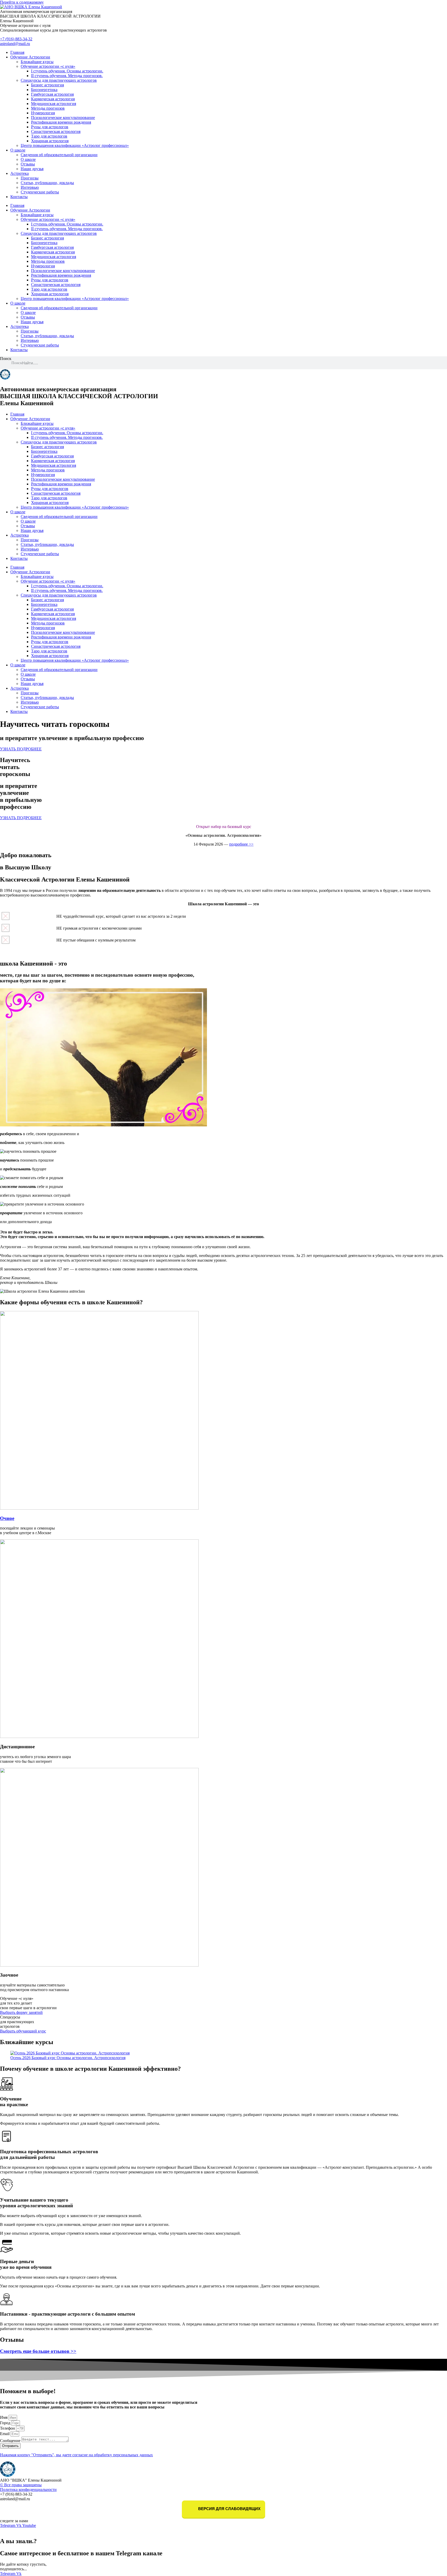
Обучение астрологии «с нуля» (48, 66)
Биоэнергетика (44, 90)
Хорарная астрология (50, 141)
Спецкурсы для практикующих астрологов (59, 80)
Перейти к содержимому (22, 2)
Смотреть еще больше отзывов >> (38, 2351)
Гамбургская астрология (52, 94)
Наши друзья (32, 169)
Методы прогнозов (48, 108)
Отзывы (28, 164)
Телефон (8, 2428)
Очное (7, 1518)
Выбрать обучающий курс (23, 2031)
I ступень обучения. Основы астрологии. (67, 71)
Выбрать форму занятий (21, 2012)
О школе (18, 150)
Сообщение (11, 2441)
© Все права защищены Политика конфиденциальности (28, 2487)
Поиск (6, 359)
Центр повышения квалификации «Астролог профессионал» (75, 145)
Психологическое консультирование (63, 118)
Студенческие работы (40, 192)
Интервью (30, 187)
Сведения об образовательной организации (59, 155)
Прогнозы (30, 178)
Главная (17, 52)
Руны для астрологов (50, 127)
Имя (4, 2417)
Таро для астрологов (49, 136)
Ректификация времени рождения (61, 122)
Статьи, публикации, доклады (47, 183)
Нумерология (43, 113)
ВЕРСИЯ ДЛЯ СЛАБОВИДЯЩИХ (229, 2509)
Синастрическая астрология (56, 131)
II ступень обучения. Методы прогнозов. (67, 76)
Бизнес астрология (47, 85)
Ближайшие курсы (37, 62)
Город (6, 2423)
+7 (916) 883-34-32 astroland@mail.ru (16, 41)
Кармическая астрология (53, 99)
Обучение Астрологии (30, 57)
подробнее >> (241, 844)
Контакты (19, 197)
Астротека (20, 173)
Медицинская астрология (54, 104)
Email (5, 2434)
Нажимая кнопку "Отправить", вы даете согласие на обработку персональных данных (76, 2455)
